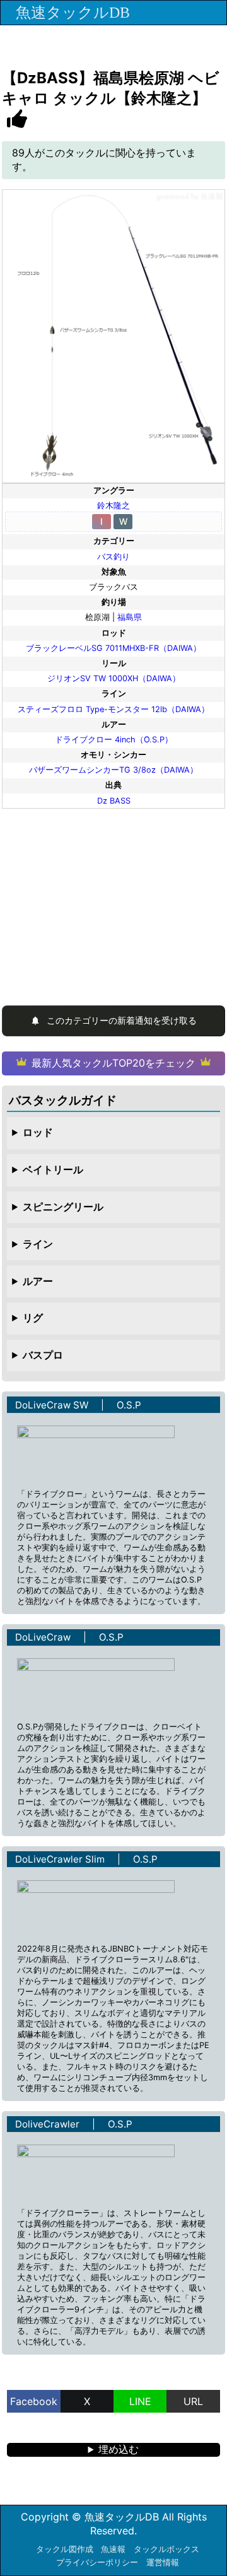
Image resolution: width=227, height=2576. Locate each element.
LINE (140, 2401)
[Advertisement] (113, 902)
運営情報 (163, 2562)
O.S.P (129, 1405)
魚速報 (113, 2549)
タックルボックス (166, 2549)
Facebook (34, 2401)
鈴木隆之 (113, 506)
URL (193, 2401)
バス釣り (113, 557)
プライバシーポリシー (97, 2562)
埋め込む (119, 2449)
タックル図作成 (65, 2549)
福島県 (130, 617)
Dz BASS (114, 801)
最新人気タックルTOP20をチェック (113, 1063)
